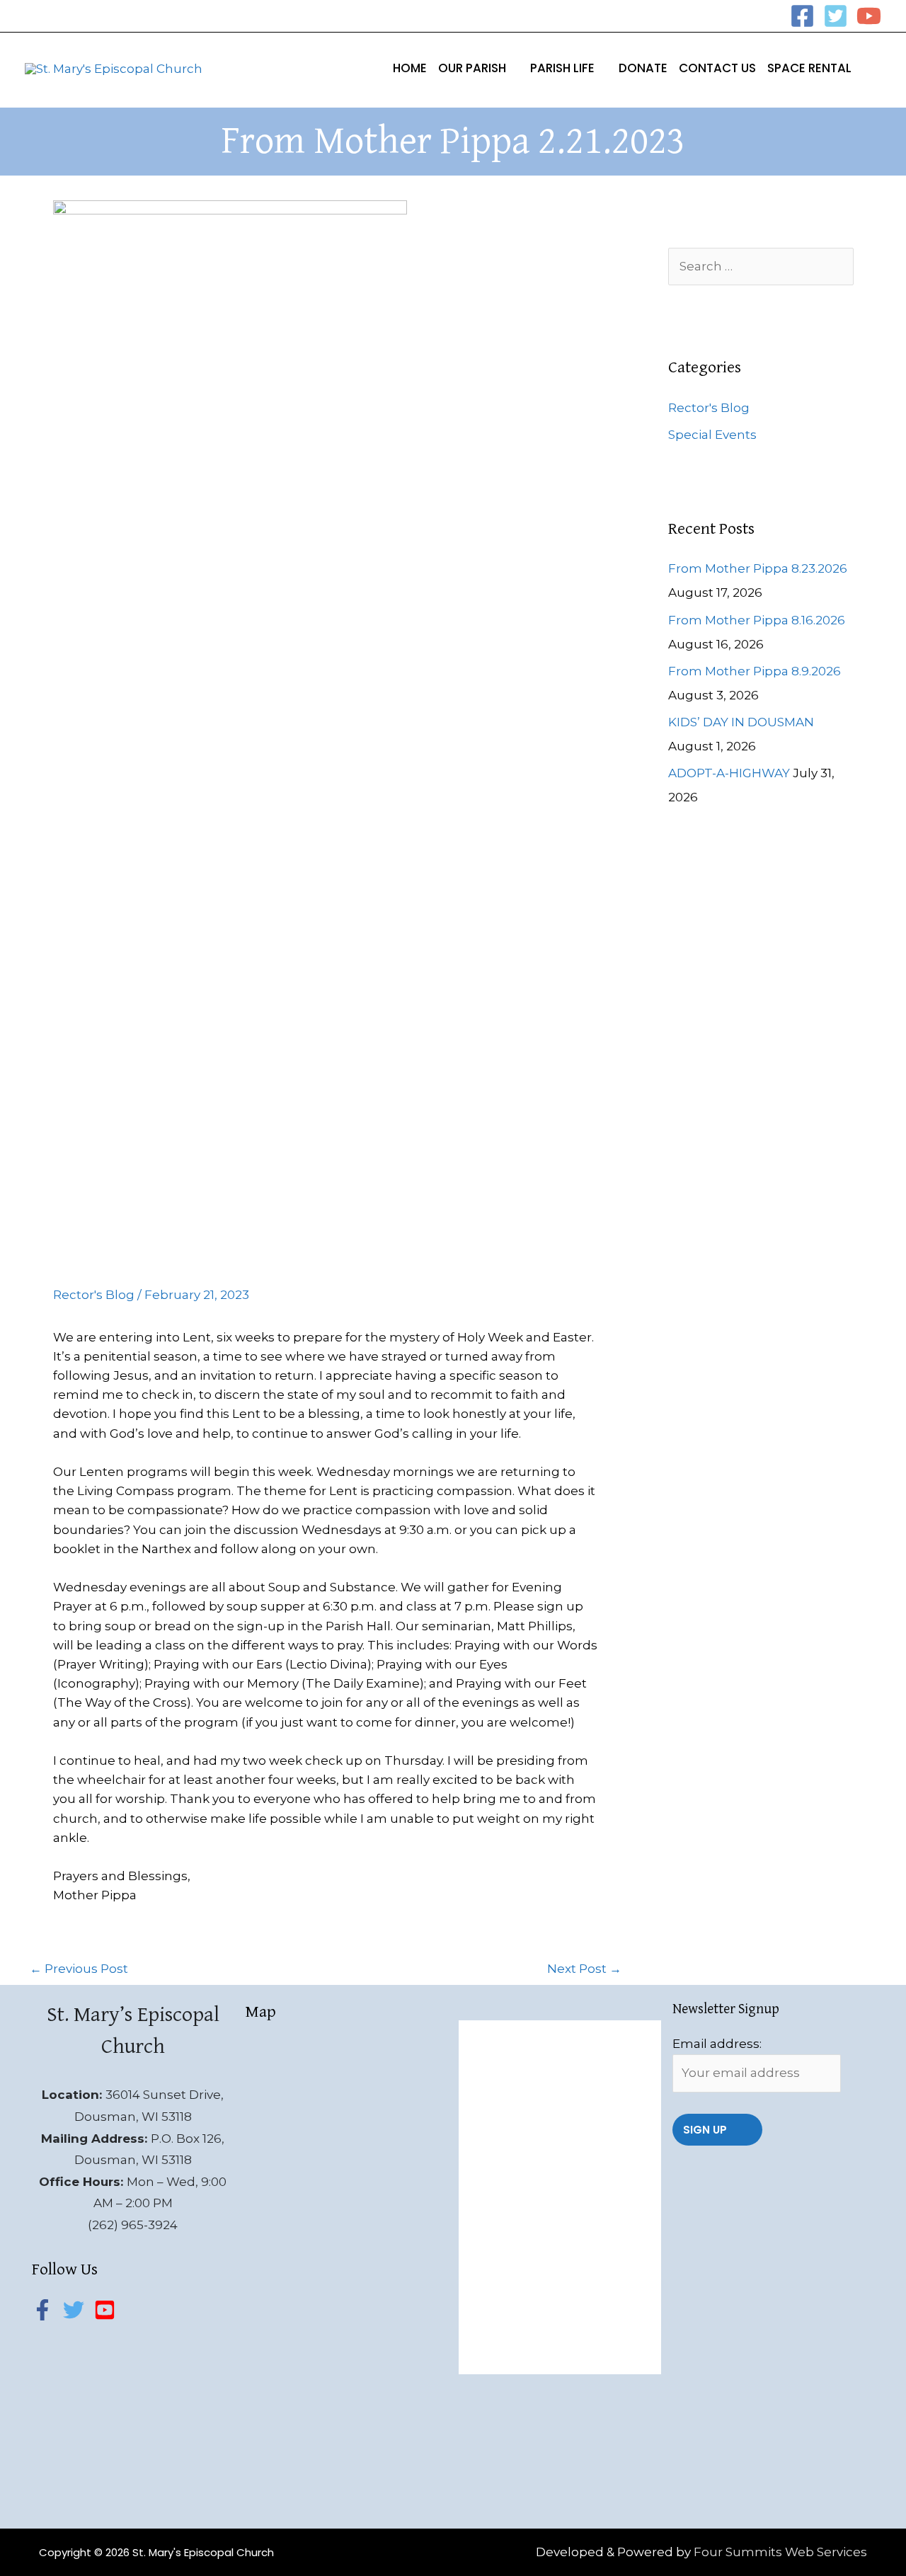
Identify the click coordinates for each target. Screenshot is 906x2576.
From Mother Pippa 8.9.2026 (755, 671)
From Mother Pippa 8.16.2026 (757, 620)
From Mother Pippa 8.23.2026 (758, 568)
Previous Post (79, 1969)
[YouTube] (869, 16)
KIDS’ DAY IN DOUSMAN (741, 722)
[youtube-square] (108, 2310)
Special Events (712, 435)
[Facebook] (802, 16)
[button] (512, 68)
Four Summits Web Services (780, 2552)
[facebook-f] (46, 2310)
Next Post (584, 1969)
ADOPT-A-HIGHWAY (729, 773)
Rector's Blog (94, 1295)
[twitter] (77, 2310)
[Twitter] (836, 16)
